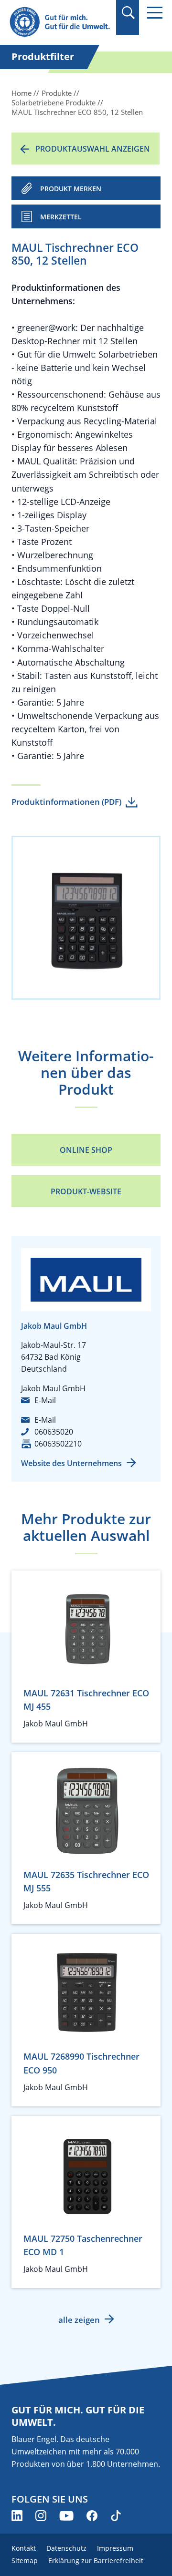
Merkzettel (61, 217)
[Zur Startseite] (60, 22)
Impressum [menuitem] (115, 2548)
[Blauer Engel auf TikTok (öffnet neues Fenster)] (116, 2516)
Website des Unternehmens (71, 1463)
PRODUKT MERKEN (71, 189)
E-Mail (45, 1400)
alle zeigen (79, 2320)
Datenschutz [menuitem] (66, 2548)
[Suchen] (128, 13)
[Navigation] (155, 13)
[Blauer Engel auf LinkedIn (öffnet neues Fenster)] (17, 2516)
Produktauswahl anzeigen (93, 149)
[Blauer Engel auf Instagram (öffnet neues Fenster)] (41, 2516)
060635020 (54, 1432)
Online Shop (86, 1150)
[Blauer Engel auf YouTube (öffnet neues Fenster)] (66, 2516)
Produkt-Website (86, 1191)
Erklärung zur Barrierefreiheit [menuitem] (96, 2561)
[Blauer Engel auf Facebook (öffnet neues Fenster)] (92, 2516)
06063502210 (58, 1444)
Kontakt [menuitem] (24, 2548)
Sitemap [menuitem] (25, 2561)
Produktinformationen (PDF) (66, 802)
